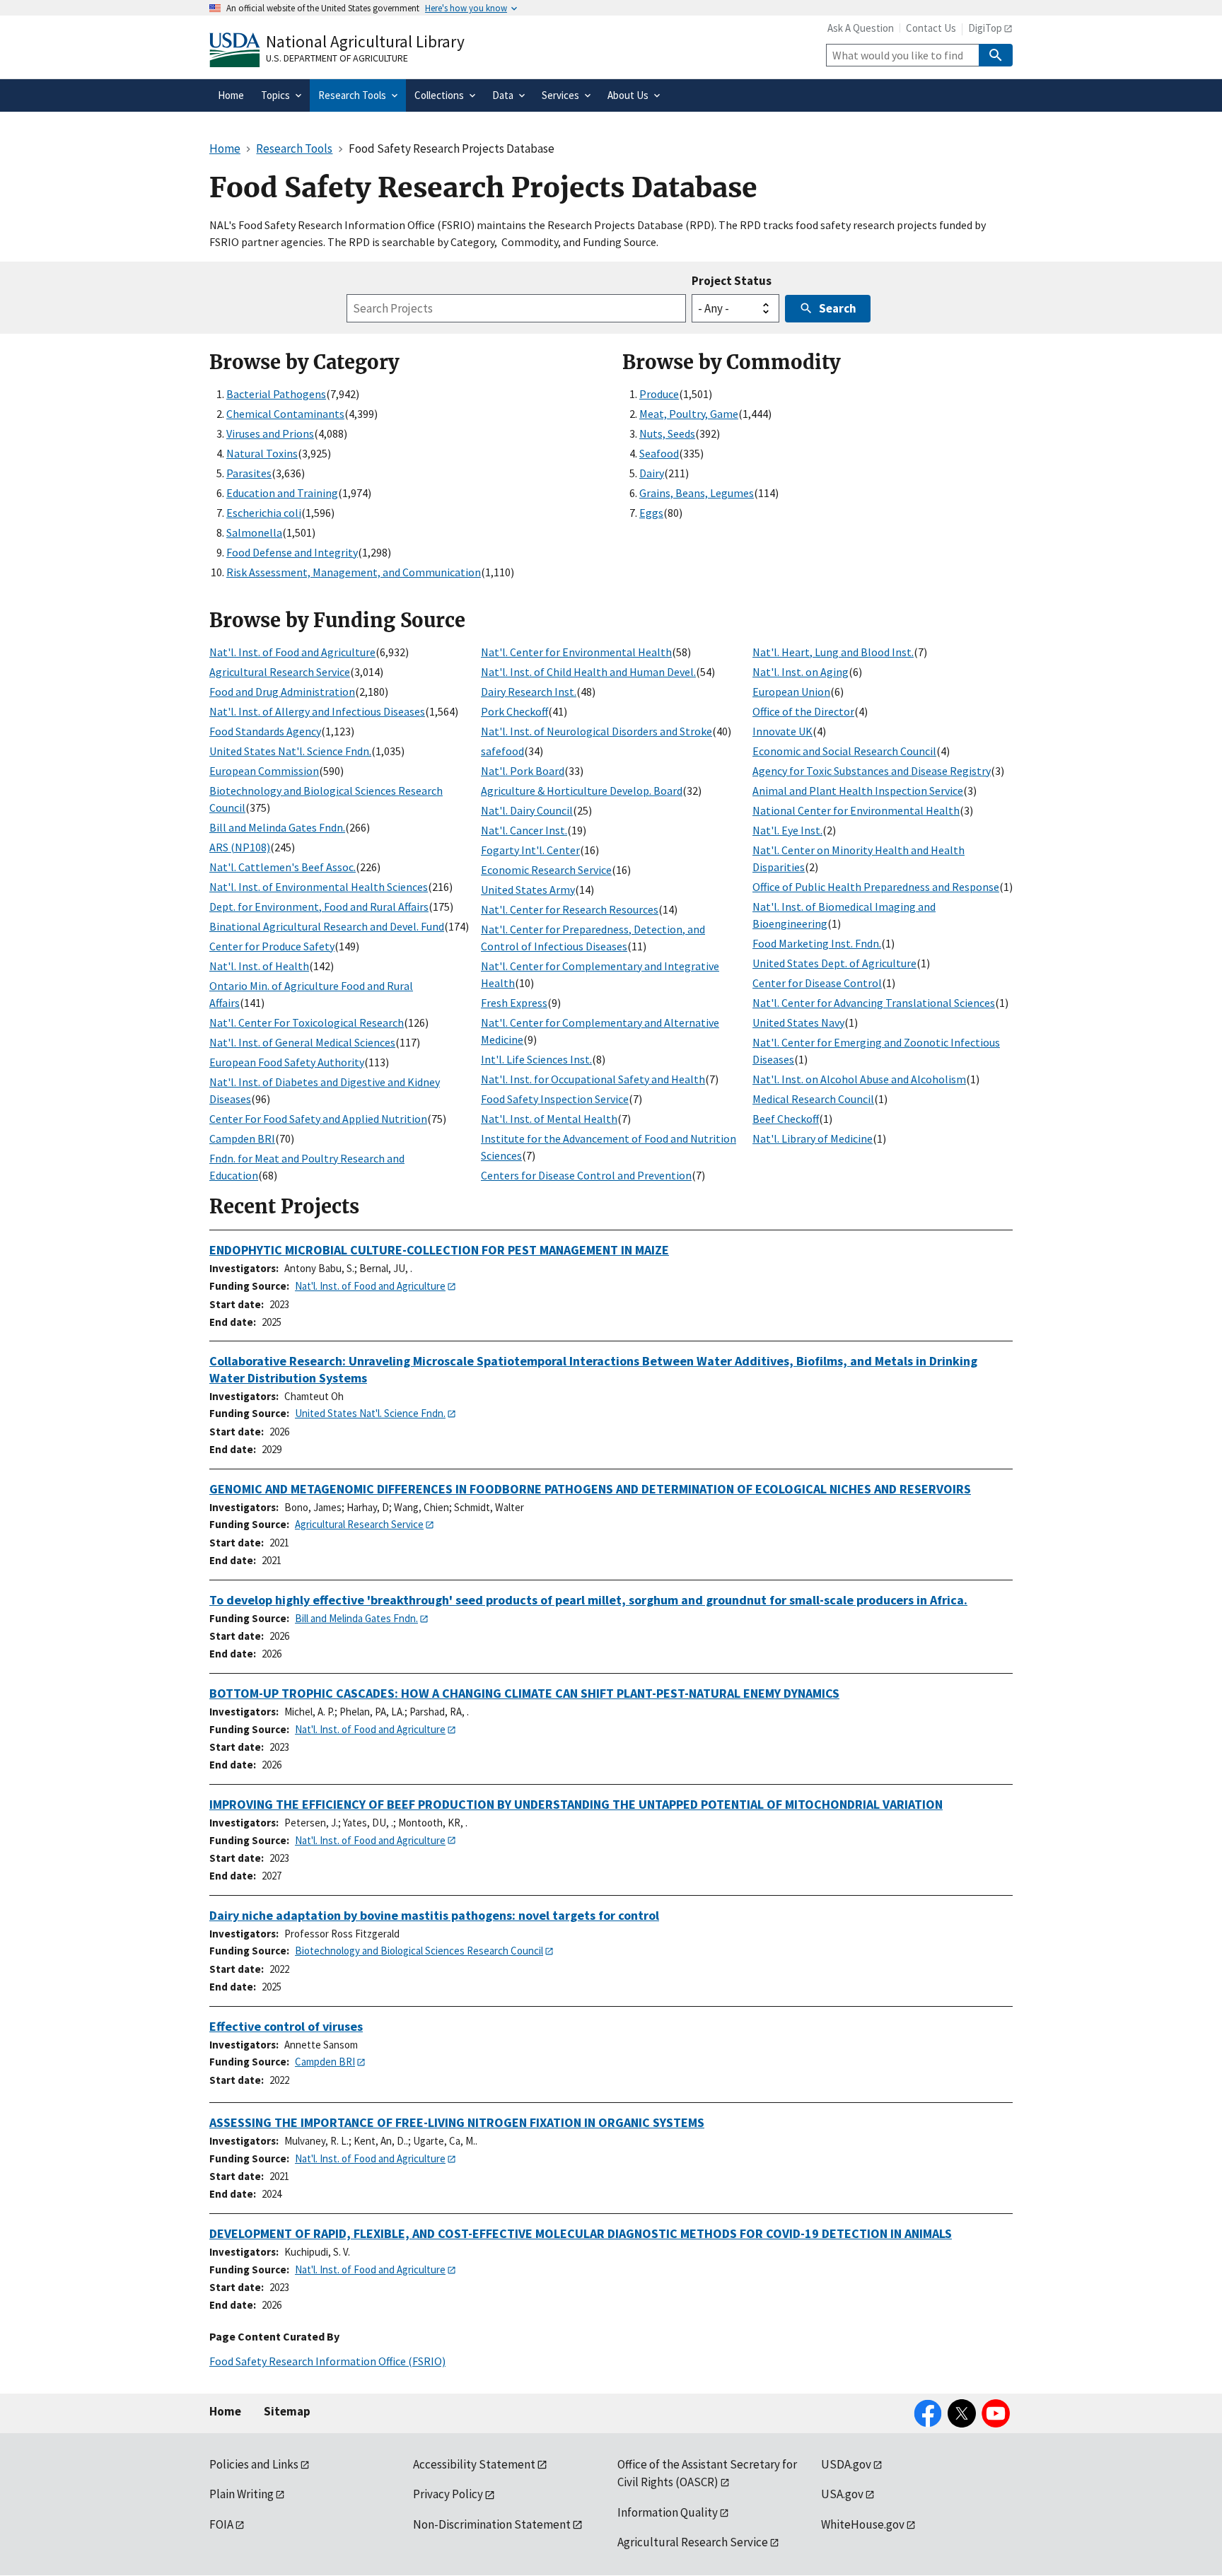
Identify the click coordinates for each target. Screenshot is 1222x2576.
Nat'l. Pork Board (523, 771)
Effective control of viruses (286, 2026)
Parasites (249, 473)
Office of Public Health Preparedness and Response (876, 887)
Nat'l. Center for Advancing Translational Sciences (874, 1003)
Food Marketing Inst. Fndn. (817, 943)
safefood (502, 751)
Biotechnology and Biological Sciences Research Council (419, 1951)
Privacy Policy (448, 2494)
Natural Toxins (262, 453)
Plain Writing (242, 2494)
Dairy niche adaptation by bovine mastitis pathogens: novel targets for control (434, 1915)
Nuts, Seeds (667, 433)
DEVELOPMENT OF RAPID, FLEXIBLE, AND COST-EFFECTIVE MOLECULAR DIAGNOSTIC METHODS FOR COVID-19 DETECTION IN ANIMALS (581, 2233)
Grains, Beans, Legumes (697, 493)
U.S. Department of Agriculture (337, 58)
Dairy (652, 473)
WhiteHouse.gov (863, 2524)
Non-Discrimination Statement (492, 2524)
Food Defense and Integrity (292, 552)
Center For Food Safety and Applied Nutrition (318, 1119)
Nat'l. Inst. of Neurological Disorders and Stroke (597, 731)
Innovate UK (782, 731)
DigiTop (985, 28)
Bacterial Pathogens (276, 394)
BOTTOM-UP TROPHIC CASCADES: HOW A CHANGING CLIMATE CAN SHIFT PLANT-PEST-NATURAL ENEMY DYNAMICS (524, 1693)
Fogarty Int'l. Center (530, 850)
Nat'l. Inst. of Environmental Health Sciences (319, 887)
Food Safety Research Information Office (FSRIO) (327, 2361)
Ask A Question (861, 28)
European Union (791, 692)
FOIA (221, 2524)
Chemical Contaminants (285, 414)
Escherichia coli (264, 513)
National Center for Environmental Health (856, 810)
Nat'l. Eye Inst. (787, 830)
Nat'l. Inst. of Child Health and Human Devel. (588, 672)
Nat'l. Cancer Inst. (524, 830)
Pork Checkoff (514, 711)
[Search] (996, 55)
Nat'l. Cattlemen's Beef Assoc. (283, 867)
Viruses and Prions (270, 433)
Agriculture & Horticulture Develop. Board (582, 791)
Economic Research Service (546, 870)
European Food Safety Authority (287, 1062)
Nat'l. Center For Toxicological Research (307, 1022)
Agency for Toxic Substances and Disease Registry (872, 771)
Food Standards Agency (265, 731)
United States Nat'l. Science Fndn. (290, 751)
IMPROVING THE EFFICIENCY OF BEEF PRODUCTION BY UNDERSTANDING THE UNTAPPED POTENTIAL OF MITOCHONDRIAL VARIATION (576, 1804)
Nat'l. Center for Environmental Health (576, 652)
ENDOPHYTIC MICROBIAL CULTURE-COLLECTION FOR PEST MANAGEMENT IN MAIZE (439, 1250)
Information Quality (668, 2512)
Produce (659, 394)
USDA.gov (846, 2464)
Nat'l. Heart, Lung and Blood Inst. (833, 652)
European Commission (264, 771)
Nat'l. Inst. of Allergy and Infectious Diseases (317, 711)
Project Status (732, 281)
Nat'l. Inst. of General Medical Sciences (302, 1042)
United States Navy (798, 1022)
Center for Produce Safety (272, 946)
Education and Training (282, 493)
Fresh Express (514, 1003)
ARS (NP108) (240, 847)
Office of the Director (803, 711)
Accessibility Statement (474, 2464)
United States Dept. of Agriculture (834, 963)
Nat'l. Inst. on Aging (801, 672)
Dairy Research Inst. (529, 692)
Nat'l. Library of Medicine (813, 1138)
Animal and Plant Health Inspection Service (858, 791)
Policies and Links (254, 2464)
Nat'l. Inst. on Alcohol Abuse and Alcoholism (859, 1079)
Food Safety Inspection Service (555, 1099)
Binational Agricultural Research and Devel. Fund (327, 926)
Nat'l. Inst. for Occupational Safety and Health (593, 1079)
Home (225, 2411)
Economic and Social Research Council (844, 751)
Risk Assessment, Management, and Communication (354, 572)
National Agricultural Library (365, 41)
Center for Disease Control (817, 983)
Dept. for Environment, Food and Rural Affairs (319, 907)
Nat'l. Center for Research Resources (570, 909)
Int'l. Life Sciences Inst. (536, 1059)
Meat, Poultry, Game (689, 414)
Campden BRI (242, 1138)
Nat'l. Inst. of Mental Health (549, 1119)
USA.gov (842, 2494)
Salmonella (254, 532)
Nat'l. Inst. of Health (259, 966)
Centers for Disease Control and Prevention (586, 1175)
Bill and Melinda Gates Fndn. (277, 827)
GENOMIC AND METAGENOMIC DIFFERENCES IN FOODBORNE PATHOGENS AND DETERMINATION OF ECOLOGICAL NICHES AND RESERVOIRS (590, 1489)
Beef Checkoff (786, 1119)
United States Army (528, 890)
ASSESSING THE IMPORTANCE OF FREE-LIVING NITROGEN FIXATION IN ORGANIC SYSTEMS (457, 2122)
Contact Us (931, 28)
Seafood (659, 453)
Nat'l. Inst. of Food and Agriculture (292, 652)
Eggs (651, 513)
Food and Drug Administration (282, 692)
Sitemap (287, 2411)
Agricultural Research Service (280, 672)
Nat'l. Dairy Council (527, 810)
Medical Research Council (813, 1099)
